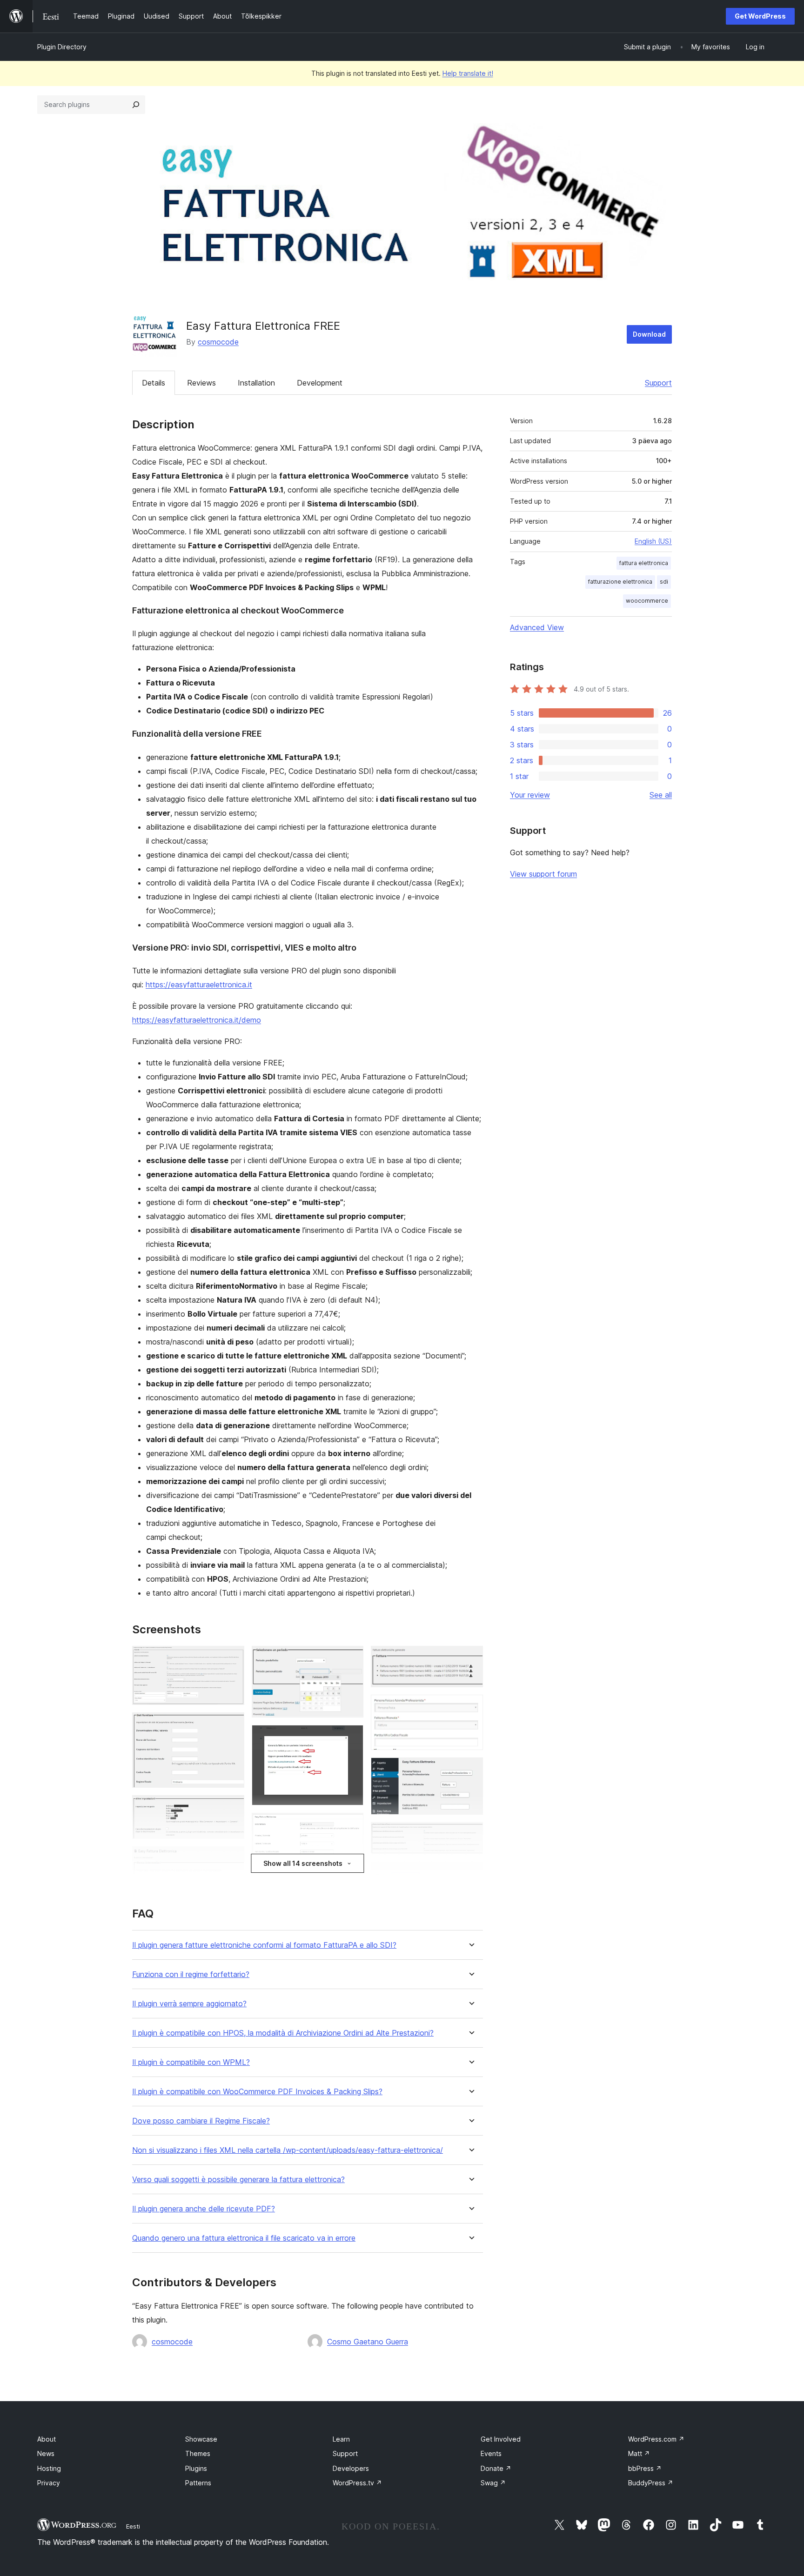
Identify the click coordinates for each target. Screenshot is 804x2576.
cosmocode (218, 342)
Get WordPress (760, 16)
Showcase (201, 2439)
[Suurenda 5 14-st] (351, 1658)
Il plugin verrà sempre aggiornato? (189, 2004)
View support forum (543, 874)
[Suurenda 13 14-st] (470, 1874)
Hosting (49, 2468)
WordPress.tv (357, 2483)
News (46, 2453)
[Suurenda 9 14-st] (470, 1658)
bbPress (645, 2468)
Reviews (201, 383)
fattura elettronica (644, 563)
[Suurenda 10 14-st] (470, 1707)
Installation (256, 383)
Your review (530, 795)
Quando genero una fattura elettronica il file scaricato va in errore (244, 2238)
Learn (341, 2439)
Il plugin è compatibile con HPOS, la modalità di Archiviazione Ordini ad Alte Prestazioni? (283, 2033)
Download (649, 334)
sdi (664, 582)
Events (491, 2453)
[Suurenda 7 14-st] (351, 1825)
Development (320, 383)
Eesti (133, 2526)
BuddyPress (651, 2483)
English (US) (653, 541)
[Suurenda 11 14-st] (470, 1770)
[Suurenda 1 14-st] (232, 1658)
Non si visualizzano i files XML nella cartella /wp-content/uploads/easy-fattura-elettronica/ (288, 2150)
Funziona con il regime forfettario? (191, 1974)
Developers (351, 2468)
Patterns (198, 2483)
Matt (639, 2453)
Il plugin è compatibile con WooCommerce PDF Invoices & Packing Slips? (257, 2092)
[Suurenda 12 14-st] (470, 1835)
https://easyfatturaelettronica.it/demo (197, 1020)
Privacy (49, 2483)
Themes (198, 2453)
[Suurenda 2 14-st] (232, 1725)
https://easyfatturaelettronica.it (199, 985)
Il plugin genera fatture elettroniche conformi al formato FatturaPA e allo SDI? (264, 1945)
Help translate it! (468, 73)
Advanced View (537, 627)
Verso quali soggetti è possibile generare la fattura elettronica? (238, 2180)
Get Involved (501, 2439)
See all (661, 795)
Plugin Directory (62, 47)
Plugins (196, 2468)
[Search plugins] (136, 105)
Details (154, 383)
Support (658, 383)
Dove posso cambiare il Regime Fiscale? (201, 2121)
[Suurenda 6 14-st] (351, 1737)
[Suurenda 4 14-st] (232, 1859)
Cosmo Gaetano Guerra (368, 2342)
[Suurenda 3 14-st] (232, 1808)
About (47, 2439)
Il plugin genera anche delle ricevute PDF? (204, 2209)
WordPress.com (656, 2439)
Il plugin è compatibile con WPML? (191, 2062)
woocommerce (647, 601)
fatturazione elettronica (620, 582)
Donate (496, 2468)
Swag (493, 2483)
